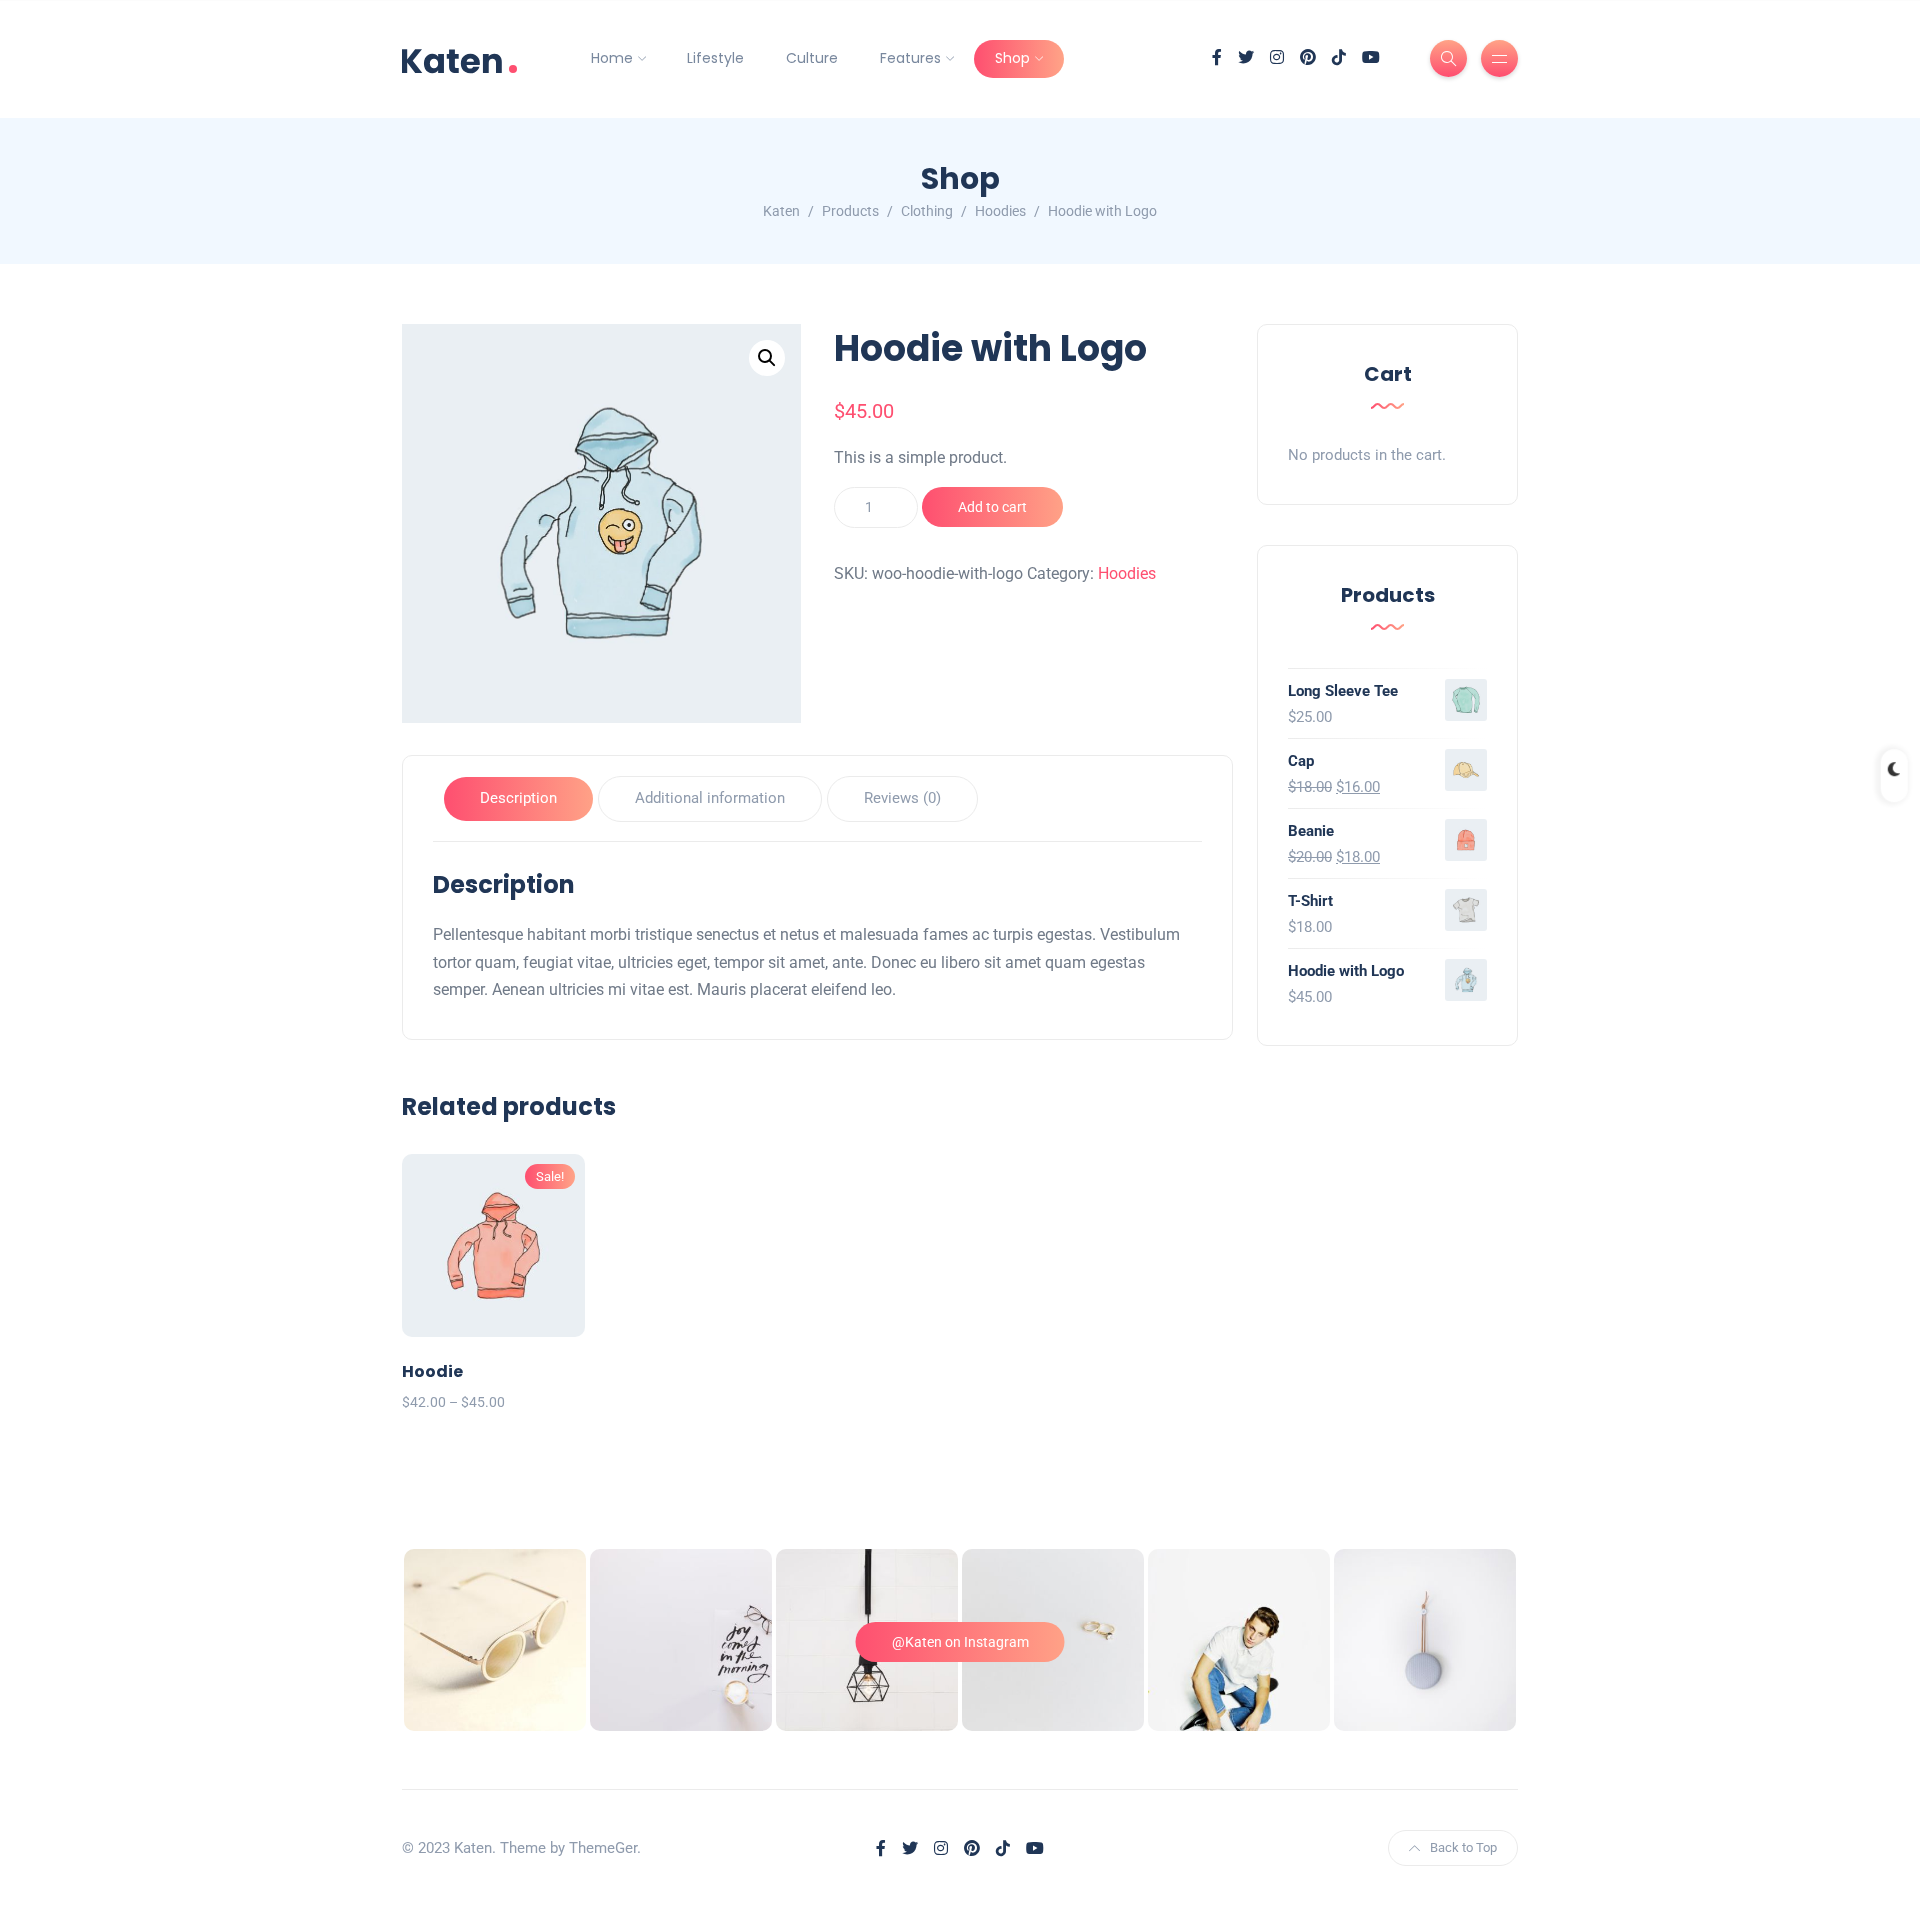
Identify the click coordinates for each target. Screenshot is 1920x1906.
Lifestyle (715, 58)
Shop (1012, 58)
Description (518, 798)
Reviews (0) (902, 798)
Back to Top (1463, 1847)
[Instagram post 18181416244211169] (495, 1640)
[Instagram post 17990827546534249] (1425, 1640)
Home (612, 58)
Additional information (710, 798)
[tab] (518, 799)
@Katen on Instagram (960, 1642)
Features (910, 58)
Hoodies (1127, 573)
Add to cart (992, 507)
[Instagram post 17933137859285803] (681, 1640)
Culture (812, 58)
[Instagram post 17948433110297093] (1239, 1640)
